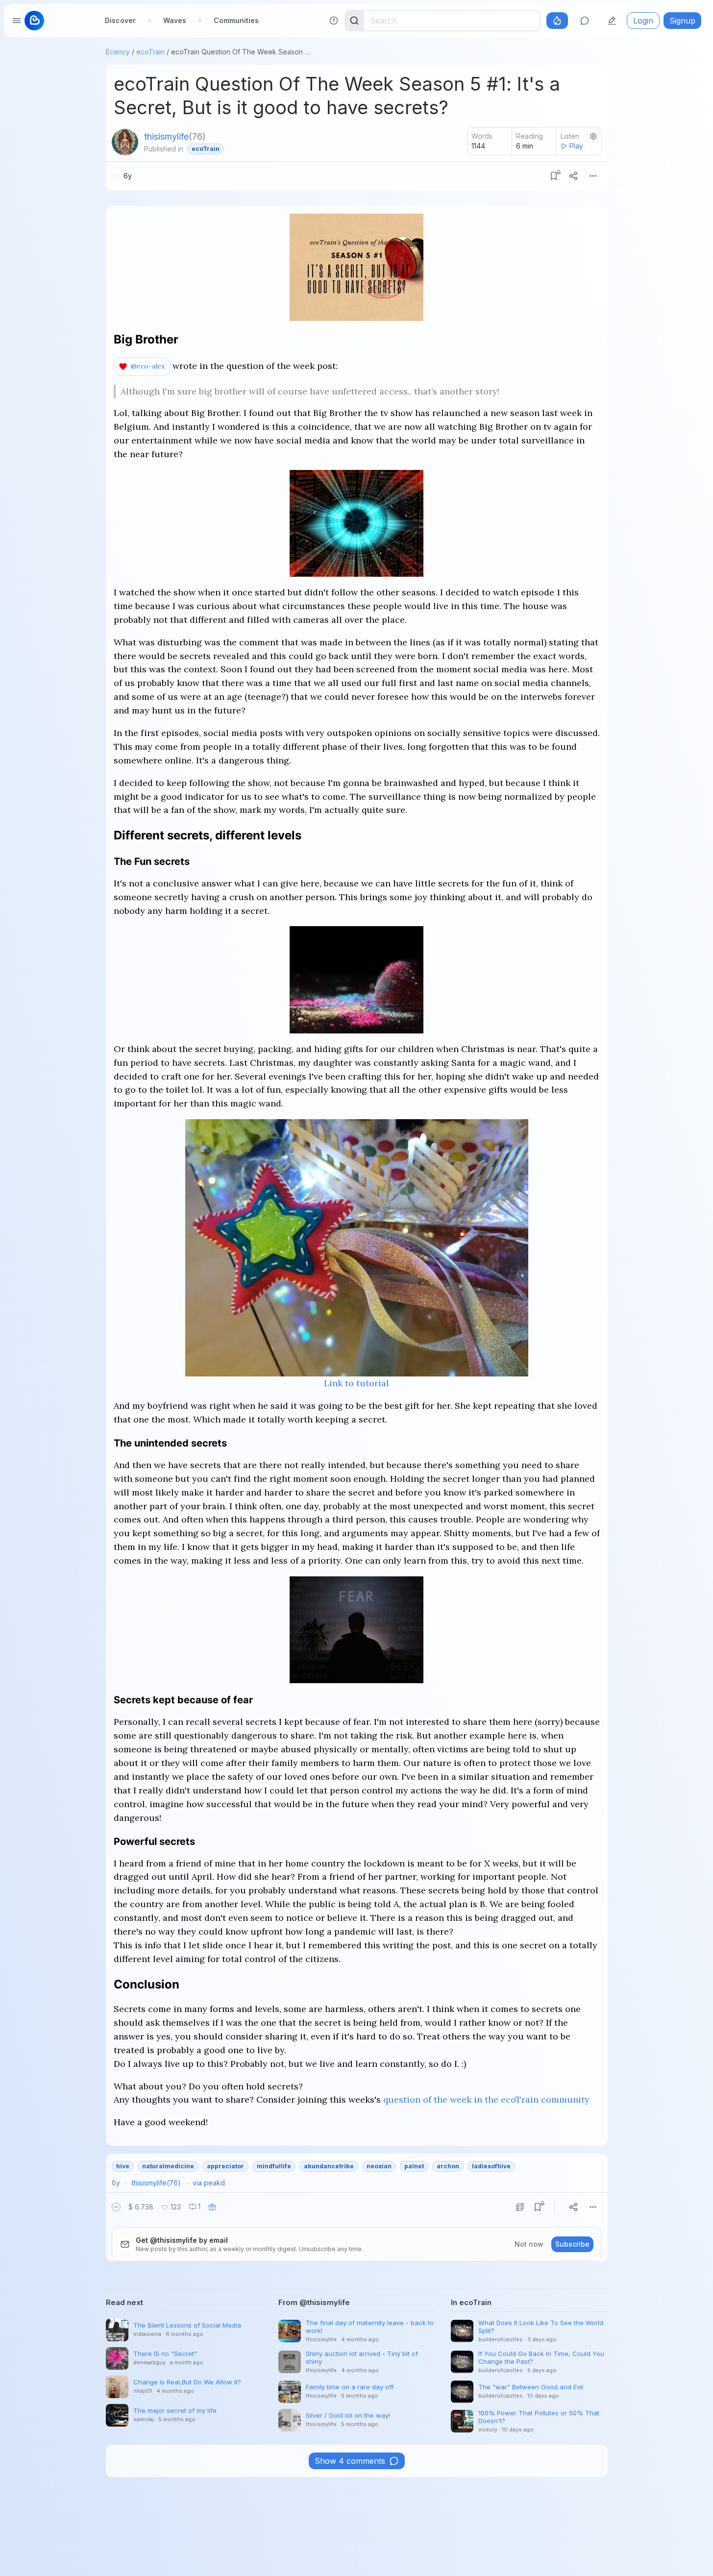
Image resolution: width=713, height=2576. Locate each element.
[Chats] (585, 21)
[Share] (573, 176)
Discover (120, 20)
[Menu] (593, 176)
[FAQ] (334, 21)
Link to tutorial (356, 1383)
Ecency (118, 52)
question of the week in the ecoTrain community (486, 2099)
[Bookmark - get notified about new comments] (554, 176)
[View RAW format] (520, 2207)
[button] (116, 2207)
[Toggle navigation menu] (17, 21)
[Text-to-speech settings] (593, 136)
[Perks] (557, 21)
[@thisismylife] (125, 142)
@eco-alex (148, 366)
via (209, 2183)
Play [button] (576, 146)
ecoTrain (150, 52)
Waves (175, 20)
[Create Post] (612, 21)
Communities (236, 20)
